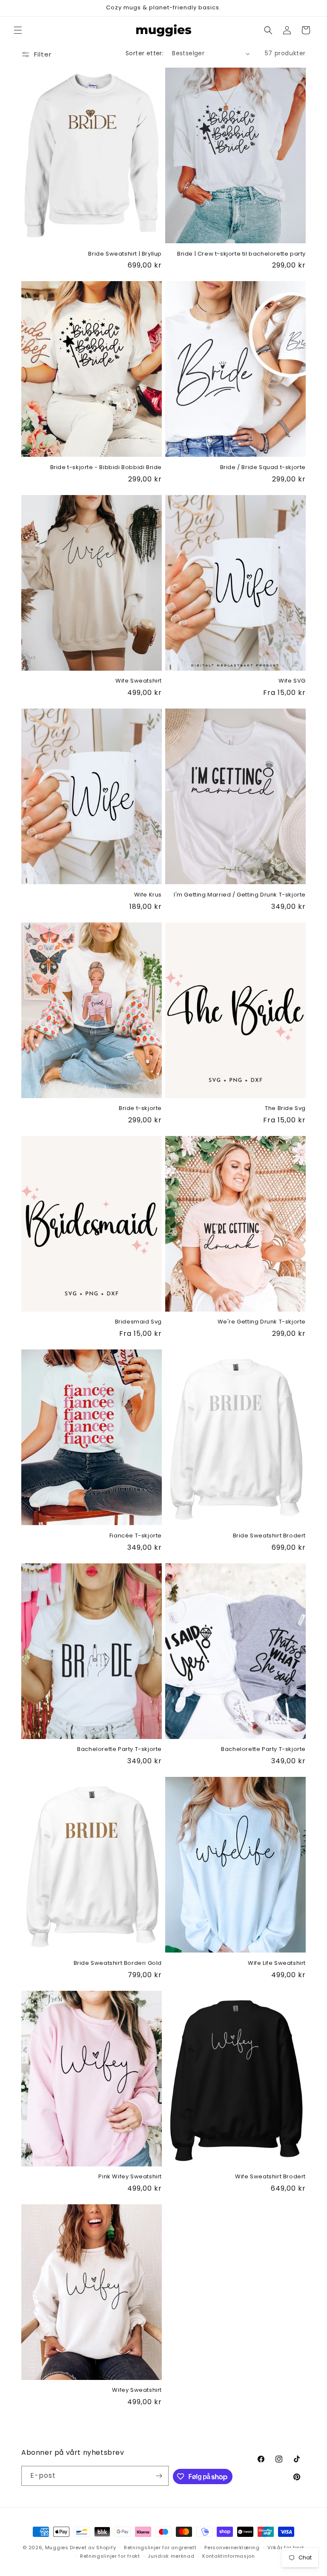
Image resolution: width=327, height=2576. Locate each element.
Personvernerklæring (232, 2548)
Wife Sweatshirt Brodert (270, 2177)
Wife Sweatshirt (139, 681)
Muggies (57, 2548)
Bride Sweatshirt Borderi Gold (118, 1963)
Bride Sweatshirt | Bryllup (125, 254)
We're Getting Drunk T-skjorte (262, 1322)
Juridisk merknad (171, 2556)
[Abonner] (159, 2476)
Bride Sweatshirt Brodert (269, 1536)
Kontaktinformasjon (229, 2556)
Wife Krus (148, 895)
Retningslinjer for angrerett (160, 2548)
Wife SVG (292, 681)
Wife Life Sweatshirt (277, 1963)
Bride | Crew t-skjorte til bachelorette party (241, 254)
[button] (18, 30)
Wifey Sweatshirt (137, 2390)
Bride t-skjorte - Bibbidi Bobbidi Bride (106, 468)
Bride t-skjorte (140, 1109)
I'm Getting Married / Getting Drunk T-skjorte (240, 895)
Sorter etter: (145, 53)
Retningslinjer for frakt (110, 2556)
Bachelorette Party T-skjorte (119, 1749)
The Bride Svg (285, 1109)
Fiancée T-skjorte (136, 1536)
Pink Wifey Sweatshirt (130, 2177)
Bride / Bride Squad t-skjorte (263, 468)
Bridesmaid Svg (138, 1322)
